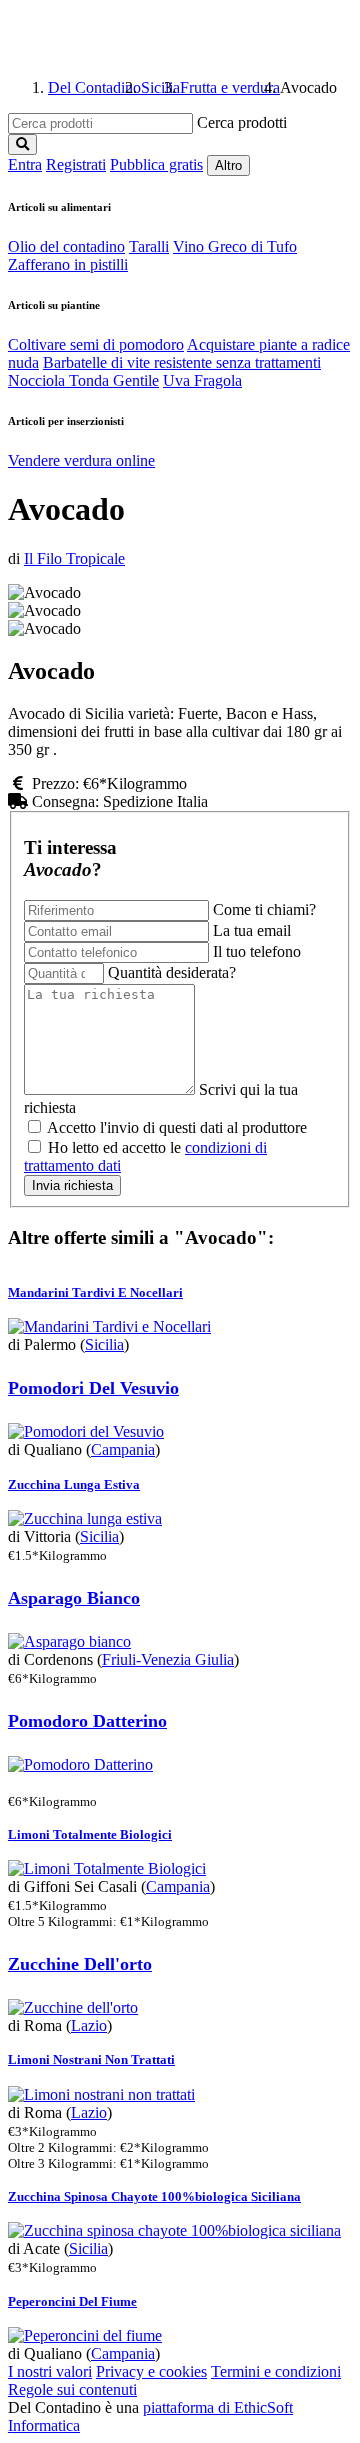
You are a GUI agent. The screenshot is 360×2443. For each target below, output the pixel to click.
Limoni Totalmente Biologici (90, 1834)
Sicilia (160, 87)
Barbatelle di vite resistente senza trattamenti (182, 362)
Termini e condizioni (276, 2371)
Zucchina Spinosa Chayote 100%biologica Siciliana (154, 2196)
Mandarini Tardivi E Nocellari (95, 1292)
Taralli (149, 246)
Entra (25, 164)
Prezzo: (55, 783)
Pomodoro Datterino (87, 1721)
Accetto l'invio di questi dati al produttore (175, 1127)
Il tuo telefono (257, 951)
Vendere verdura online (81, 460)
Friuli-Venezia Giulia (168, 1659)
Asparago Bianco (74, 1598)
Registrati (76, 164)
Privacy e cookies (151, 2371)
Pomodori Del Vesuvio (93, 1388)
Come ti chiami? (264, 909)
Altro (228, 165)
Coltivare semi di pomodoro (96, 344)
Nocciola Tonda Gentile (83, 380)
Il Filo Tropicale (74, 558)
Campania (123, 1449)
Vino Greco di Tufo (235, 246)
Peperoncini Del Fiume (72, 2301)
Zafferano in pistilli (68, 264)
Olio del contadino (66, 246)
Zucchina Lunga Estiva (74, 1484)
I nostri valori (50, 2371)
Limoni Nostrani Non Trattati (91, 2059)
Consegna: (67, 801)
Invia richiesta (72, 1185)
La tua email (252, 930)
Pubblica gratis (156, 164)
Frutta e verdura (230, 87)
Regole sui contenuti (72, 2389)
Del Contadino (94, 87)
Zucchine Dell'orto (80, 1964)
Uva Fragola (202, 380)
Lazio (89, 2025)
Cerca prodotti (242, 122)
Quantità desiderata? (172, 972)
